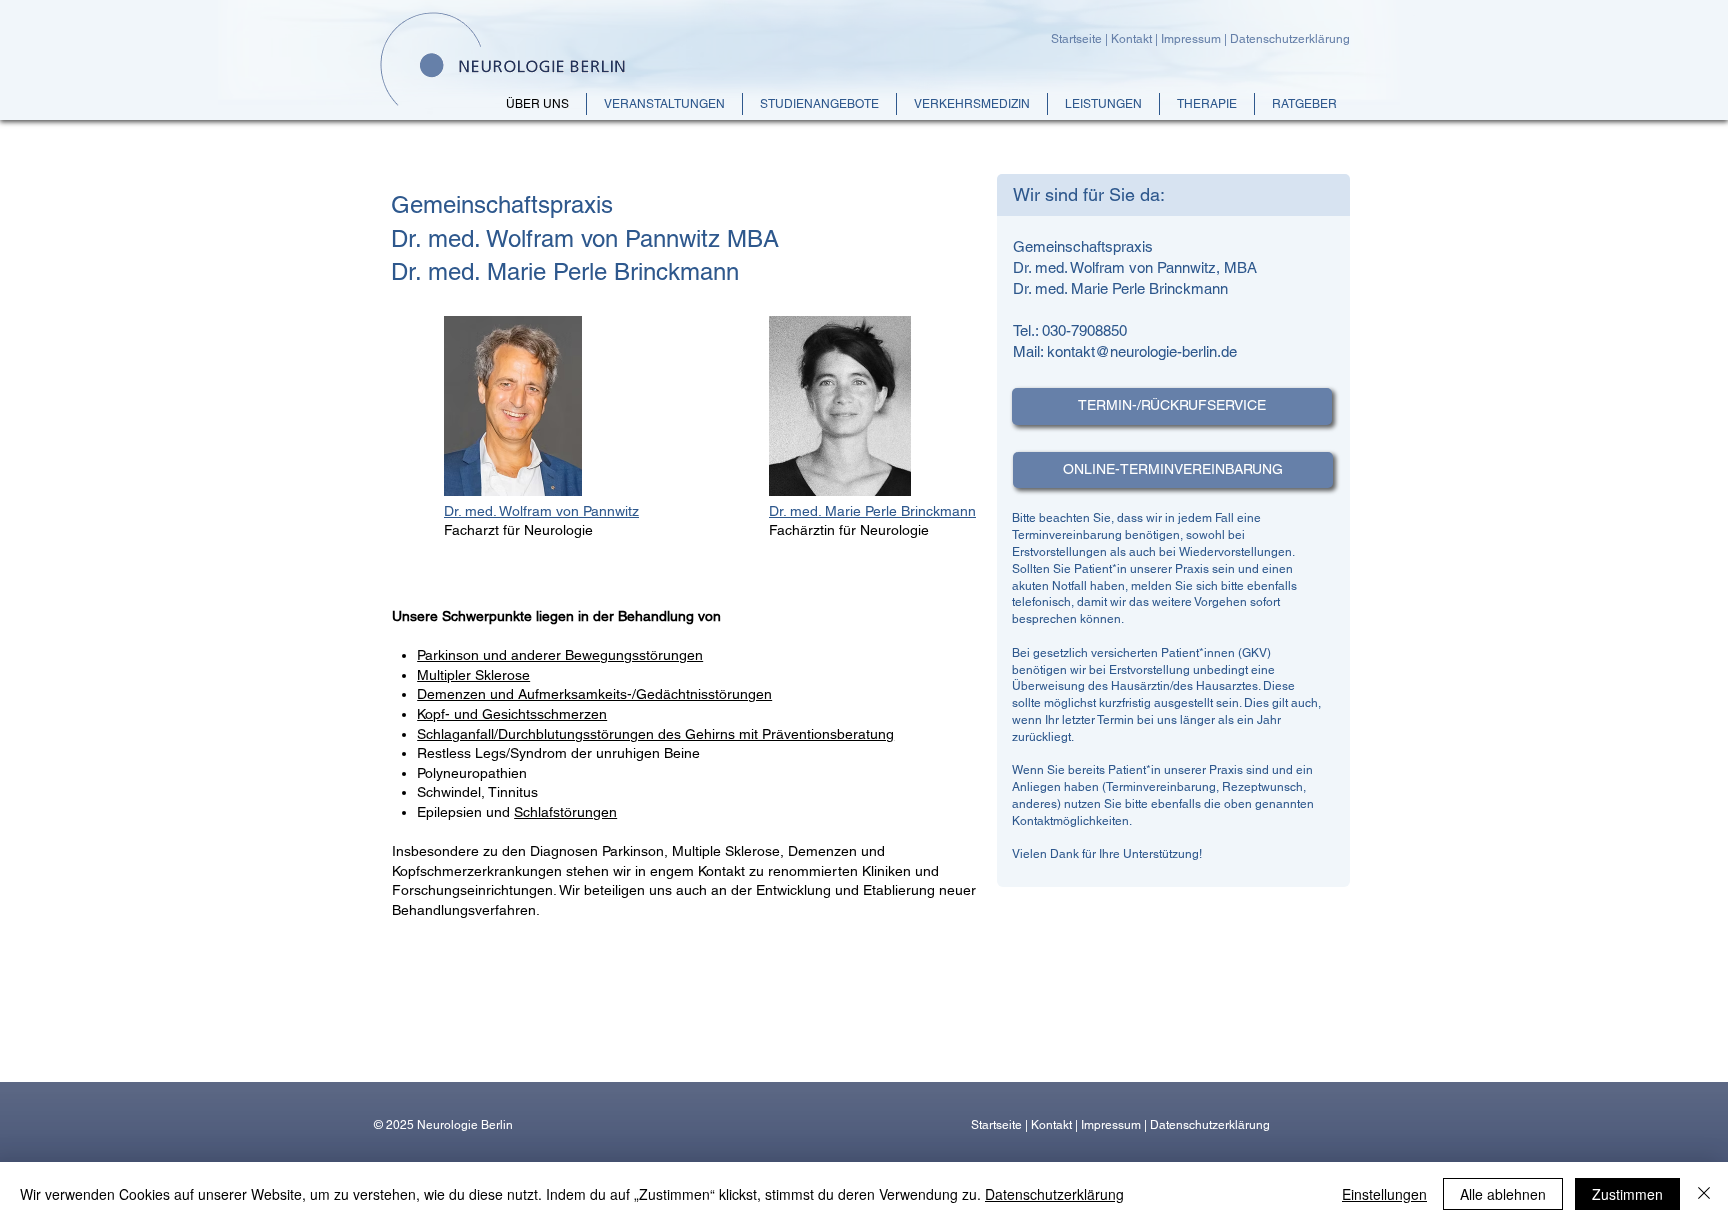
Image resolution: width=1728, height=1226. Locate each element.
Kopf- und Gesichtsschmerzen (512, 714)
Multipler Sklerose (473, 675)
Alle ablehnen (1503, 1194)
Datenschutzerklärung (1290, 39)
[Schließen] (1704, 1194)
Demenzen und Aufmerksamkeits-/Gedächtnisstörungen (594, 694)
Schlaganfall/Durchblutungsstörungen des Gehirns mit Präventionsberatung (655, 734)
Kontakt (1133, 39)
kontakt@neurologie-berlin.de (1142, 351)
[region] (1173, 538)
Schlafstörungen (565, 812)
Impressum (1191, 39)
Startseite (1078, 39)
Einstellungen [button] (1384, 1194)
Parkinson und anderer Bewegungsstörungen (560, 655)
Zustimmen (1627, 1194)
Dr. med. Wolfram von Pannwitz (541, 511)
